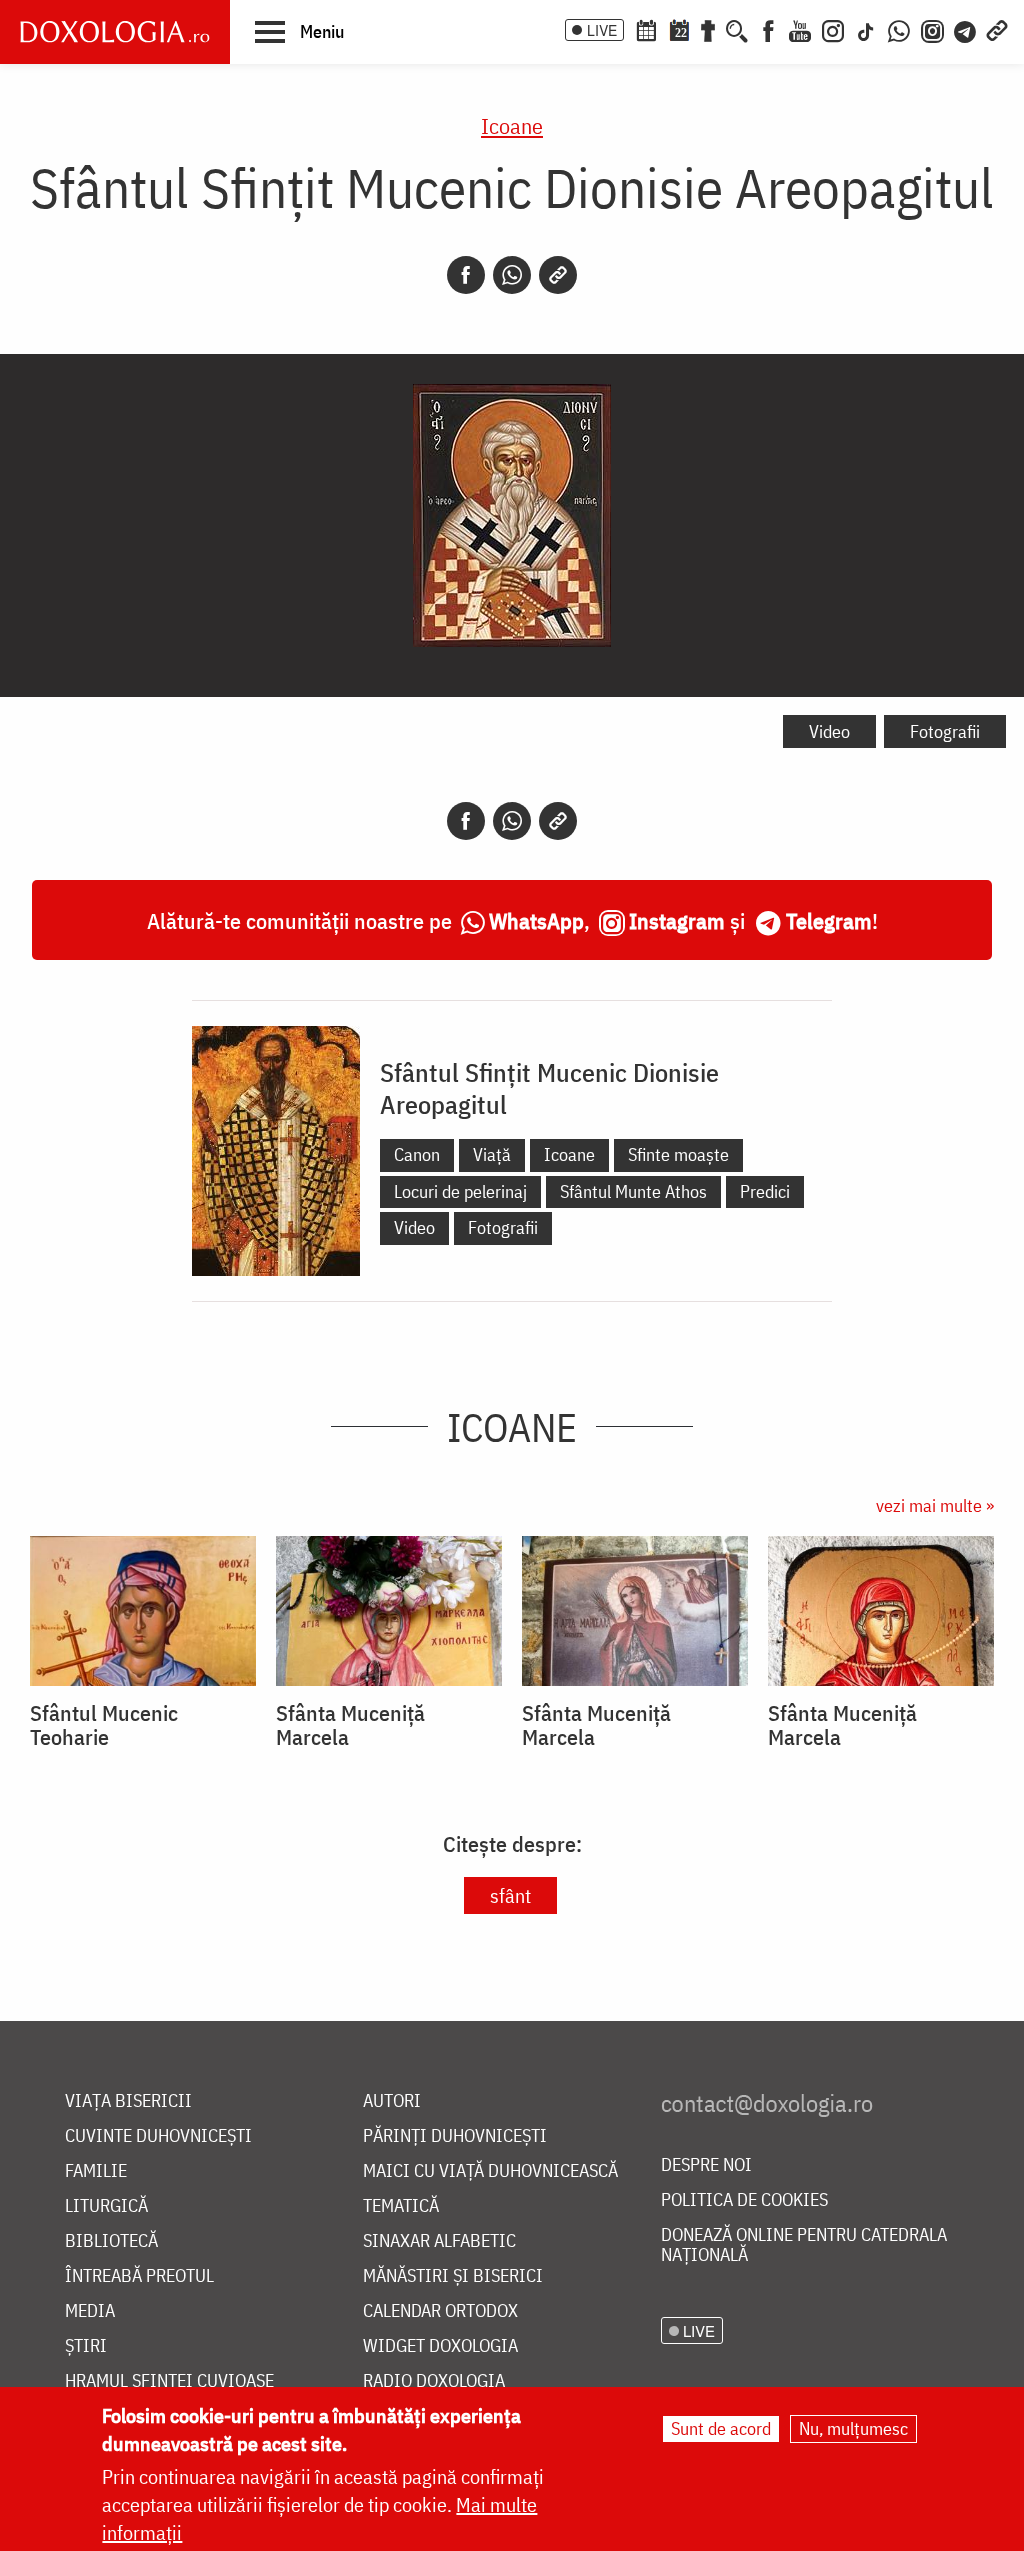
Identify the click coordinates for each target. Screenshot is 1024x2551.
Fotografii (945, 731)
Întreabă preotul (139, 2276)
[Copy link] (558, 275)
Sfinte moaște (678, 1154)
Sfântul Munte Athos (633, 1191)
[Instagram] (833, 29)
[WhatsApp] (899, 29)
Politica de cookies (744, 2200)
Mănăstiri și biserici (453, 2276)
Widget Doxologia (440, 2346)
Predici (765, 1191)
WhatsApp (536, 920)
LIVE (602, 30)
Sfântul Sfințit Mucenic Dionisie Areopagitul (549, 1088)
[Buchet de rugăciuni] (708, 29)
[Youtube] (800, 29)
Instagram (677, 920)
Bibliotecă (111, 2241)
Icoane (512, 125)
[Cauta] (737, 29)
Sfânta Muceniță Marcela (350, 1725)
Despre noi (706, 2165)
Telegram (829, 920)
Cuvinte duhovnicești (158, 2136)
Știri (86, 2346)
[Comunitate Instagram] (932, 29)
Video (829, 731)
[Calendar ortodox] (646, 29)
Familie (96, 2171)
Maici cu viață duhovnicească (490, 2171)
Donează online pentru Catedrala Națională (804, 2245)
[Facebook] (768, 29)
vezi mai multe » (935, 1505)
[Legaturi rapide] (997, 29)
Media (90, 2311)
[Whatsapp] (512, 275)
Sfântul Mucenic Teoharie (104, 1725)
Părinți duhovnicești (455, 2136)
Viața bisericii (128, 2101)
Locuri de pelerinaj (460, 1191)
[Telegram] (966, 29)
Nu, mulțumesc (853, 2428)
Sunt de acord (721, 2428)
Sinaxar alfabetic (439, 2241)
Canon (417, 1154)
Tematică (401, 2206)
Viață (492, 1154)
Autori (392, 2101)
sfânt (510, 1895)
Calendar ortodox (440, 2311)
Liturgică (106, 2206)
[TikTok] (866, 29)
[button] (299, 31)
